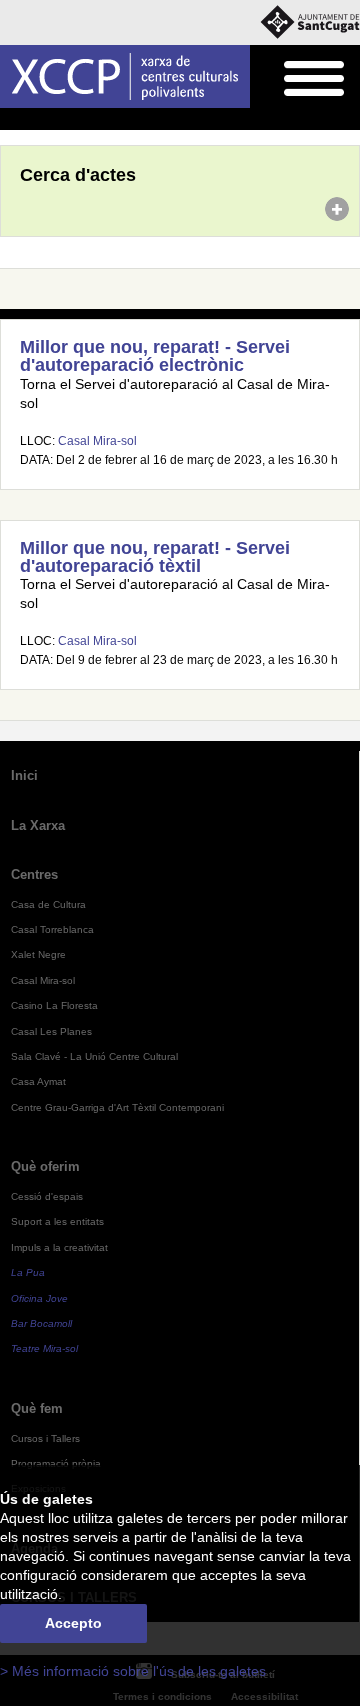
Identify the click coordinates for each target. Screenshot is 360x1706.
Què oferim (45, 1166)
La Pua (28, 1272)
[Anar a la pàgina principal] (125, 76)
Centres (34, 874)
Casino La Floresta (54, 1005)
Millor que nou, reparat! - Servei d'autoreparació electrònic (155, 356)
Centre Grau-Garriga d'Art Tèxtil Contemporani (117, 1107)
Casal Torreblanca (52, 929)
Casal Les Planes (51, 1031)
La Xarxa (38, 825)
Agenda (54, 120)
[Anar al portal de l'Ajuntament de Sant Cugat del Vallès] (310, 22)
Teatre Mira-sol (44, 1348)
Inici (11, 120)
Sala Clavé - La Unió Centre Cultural (94, 1056)
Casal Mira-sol (97, 441)
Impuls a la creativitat (59, 1247)
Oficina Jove (39, 1298)
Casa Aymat (38, 1081)
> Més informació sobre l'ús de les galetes (133, 1671)
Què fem (37, 1408)
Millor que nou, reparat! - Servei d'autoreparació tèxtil (155, 557)
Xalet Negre (38, 954)
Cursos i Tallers (45, 1438)
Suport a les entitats (57, 1221)
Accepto (73, 1623)
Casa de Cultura (48, 904)
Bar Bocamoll (41, 1323)
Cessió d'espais (47, 1196)
